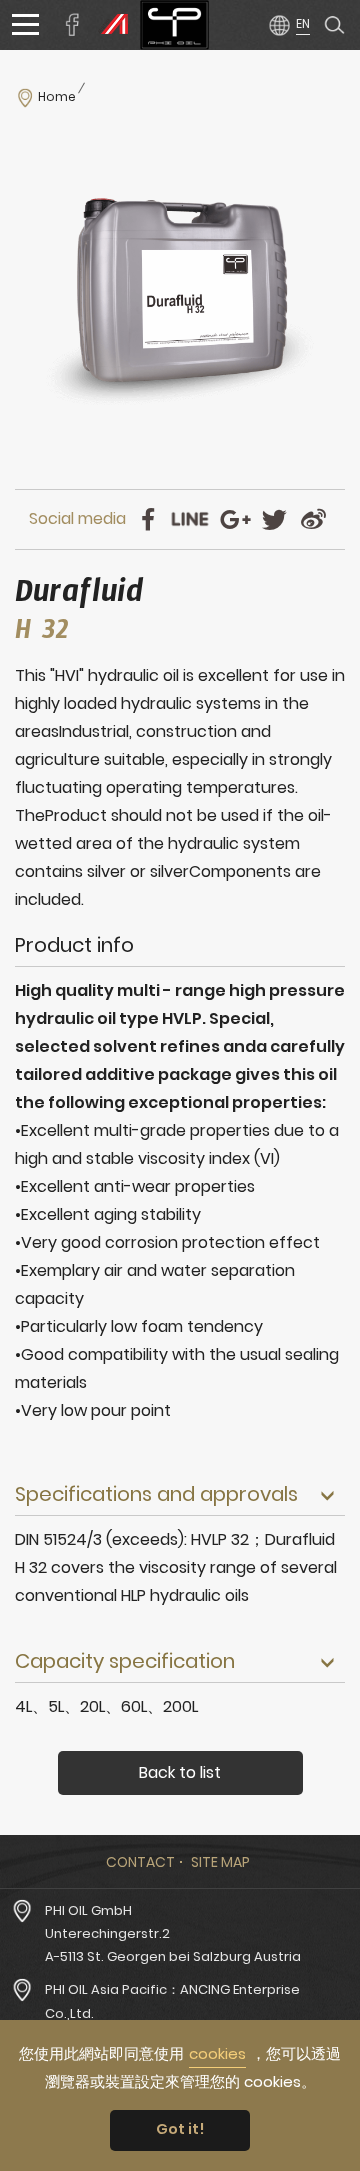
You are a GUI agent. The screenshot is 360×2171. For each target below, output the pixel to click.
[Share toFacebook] (147, 519)
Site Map (220, 1862)
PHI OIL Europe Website (110, 25)
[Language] (288, 24)
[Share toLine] (189, 519)
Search (335, 25)
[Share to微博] (313, 519)
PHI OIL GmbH (88, 1910)
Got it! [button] (180, 2129)
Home (57, 97)
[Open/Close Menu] (25, 25)
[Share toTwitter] (274, 519)
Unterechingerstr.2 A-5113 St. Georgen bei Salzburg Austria (173, 1945)
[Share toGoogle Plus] (235, 519)
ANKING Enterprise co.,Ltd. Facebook (73, 25)
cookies (217, 2053)
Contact (140, 1862)
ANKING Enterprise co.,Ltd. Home (174, 25)
